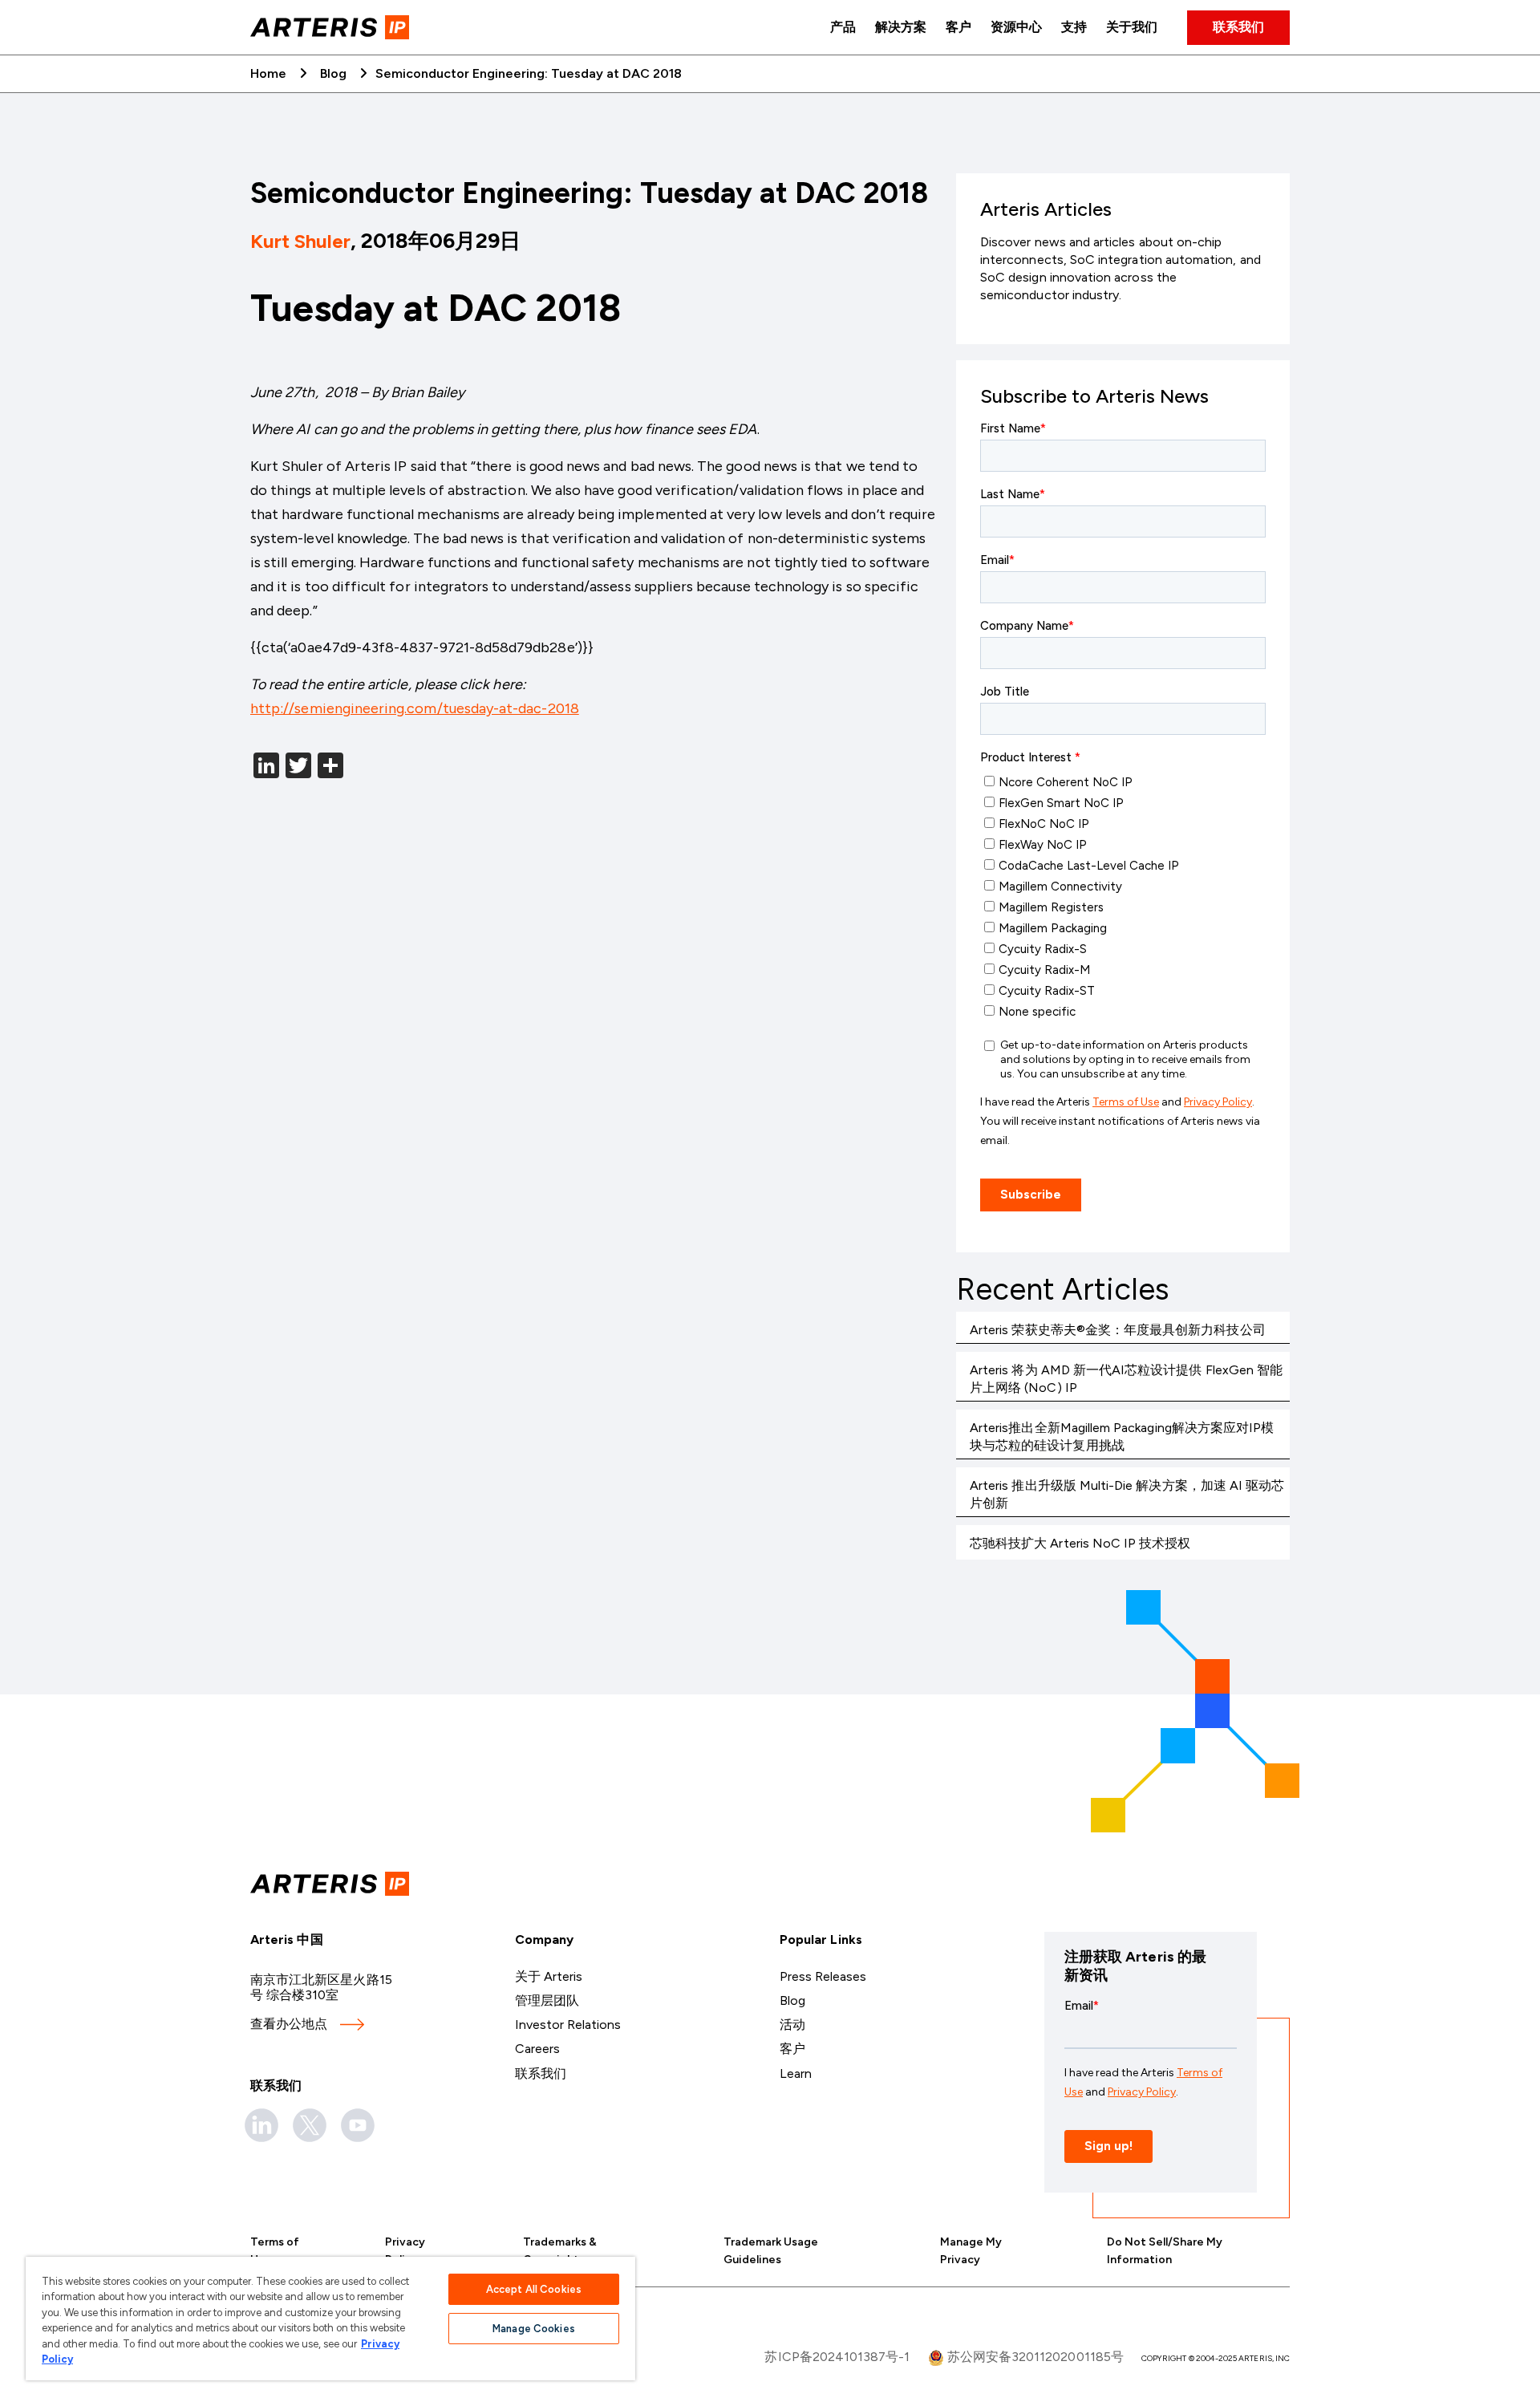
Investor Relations (568, 2025)
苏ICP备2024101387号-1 (837, 2357)
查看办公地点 (289, 2024)
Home (268, 73)
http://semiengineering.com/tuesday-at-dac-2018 (415, 708)
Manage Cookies (534, 2329)
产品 (843, 27)
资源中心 (1016, 27)
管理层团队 (547, 2000)
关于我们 (1132, 27)
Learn (796, 2073)
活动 (792, 2025)
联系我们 (1238, 27)
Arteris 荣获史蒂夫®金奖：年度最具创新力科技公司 (1118, 1330)
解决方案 (901, 27)
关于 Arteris (549, 1976)
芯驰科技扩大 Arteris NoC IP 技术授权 (1080, 1543)
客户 (958, 27)
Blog (333, 73)
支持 (1074, 27)
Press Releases (823, 1976)
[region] (330, 2319)
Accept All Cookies (534, 2289)
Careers (537, 2049)
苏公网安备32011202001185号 (1034, 2357)
